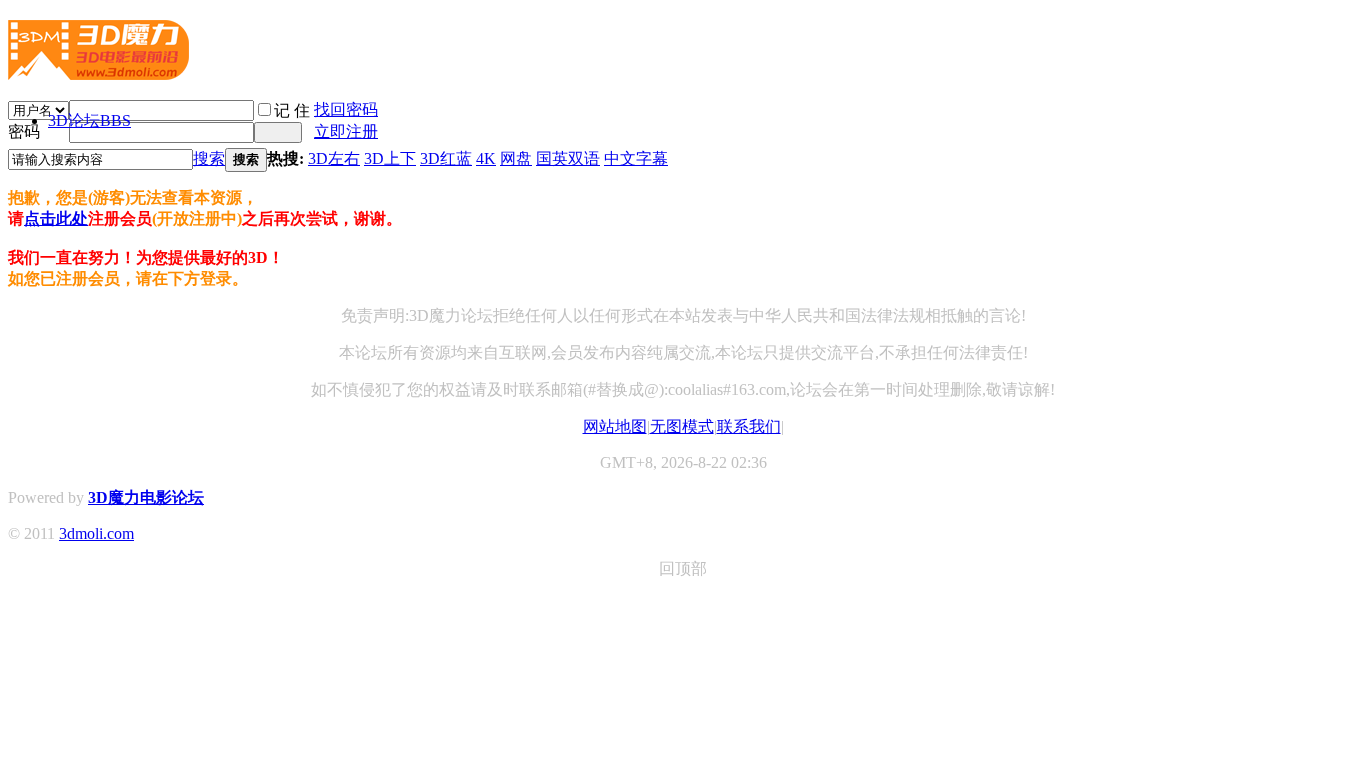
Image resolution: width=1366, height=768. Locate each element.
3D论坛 (89, 120)
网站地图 (615, 426)
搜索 (209, 158)
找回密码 (346, 109)
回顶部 (683, 568)
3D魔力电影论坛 (146, 497)
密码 (24, 131)
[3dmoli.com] (98, 72)
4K (486, 158)
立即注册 (346, 131)
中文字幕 (636, 158)
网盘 (516, 158)
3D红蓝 (446, 158)
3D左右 (334, 158)
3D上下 (390, 158)
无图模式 (682, 426)
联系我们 (749, 426)
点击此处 (56, 218)
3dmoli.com (96, 533)
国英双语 (568, 158)
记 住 (292, 110)
